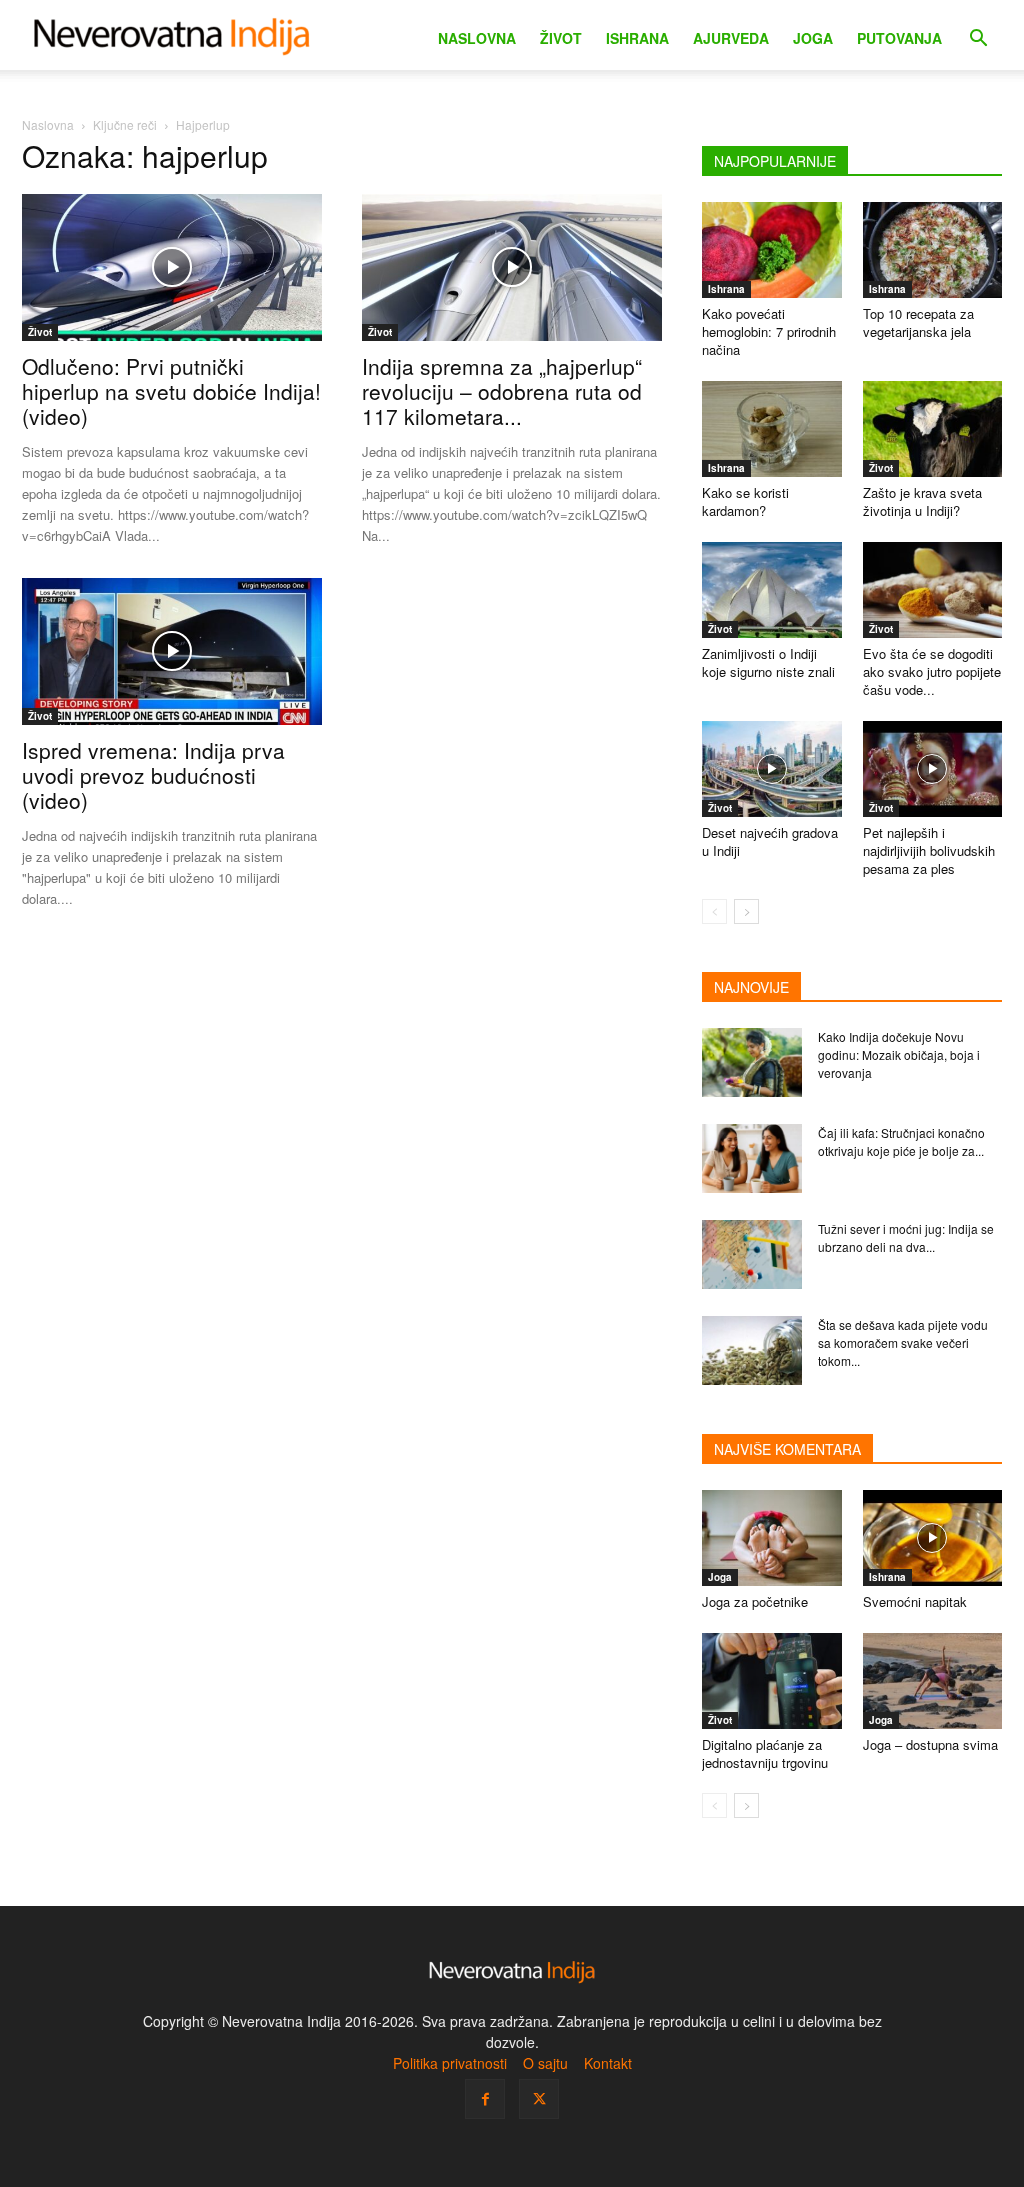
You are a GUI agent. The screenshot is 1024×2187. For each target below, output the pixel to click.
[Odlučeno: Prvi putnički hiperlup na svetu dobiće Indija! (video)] (172, 267)
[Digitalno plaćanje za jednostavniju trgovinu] (772, 1681)
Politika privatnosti (450, 2063)
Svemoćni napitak (915, 1601)
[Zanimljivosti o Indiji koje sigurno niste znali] (772, 590)
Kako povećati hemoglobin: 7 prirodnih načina (769, 331)
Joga (813, 38)
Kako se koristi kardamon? (745, 501)
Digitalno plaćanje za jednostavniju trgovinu (765, 1753)
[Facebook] (485, 2099)
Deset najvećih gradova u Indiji (770, 841)
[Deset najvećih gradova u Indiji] (772, 769)
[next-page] (746, 911)
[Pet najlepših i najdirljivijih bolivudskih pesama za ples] (933, 769)
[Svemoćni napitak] (933, 1538)
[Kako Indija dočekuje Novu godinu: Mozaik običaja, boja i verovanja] (752, 1062)
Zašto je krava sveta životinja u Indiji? (922, 501)
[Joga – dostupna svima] (933, 1681)
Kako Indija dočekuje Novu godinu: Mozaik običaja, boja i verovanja (899, 1054)
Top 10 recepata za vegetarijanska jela (918, 322)
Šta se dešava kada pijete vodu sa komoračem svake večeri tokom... (903, 1342)
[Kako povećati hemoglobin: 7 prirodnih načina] (772, 250)
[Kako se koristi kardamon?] (772, 429)
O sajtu (545, 2063)
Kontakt (608, 2063)
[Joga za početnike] (772, 1538)
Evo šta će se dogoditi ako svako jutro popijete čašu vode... (932, 671)
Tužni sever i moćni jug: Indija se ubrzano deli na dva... (906, 1237)
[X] (539, 2099)
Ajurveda (731, 38)
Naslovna (477, 38)
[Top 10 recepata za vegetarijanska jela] (933, 250)
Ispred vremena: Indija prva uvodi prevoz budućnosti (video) (153, 775)
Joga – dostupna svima (930, 1744)
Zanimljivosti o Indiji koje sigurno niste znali (768, 662)
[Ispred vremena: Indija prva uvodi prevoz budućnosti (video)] (172, 651)
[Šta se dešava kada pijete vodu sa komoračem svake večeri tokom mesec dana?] (752, 1350)
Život (561, 38)
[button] (978, 40)
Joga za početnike (755, 1601)
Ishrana (637, 38)
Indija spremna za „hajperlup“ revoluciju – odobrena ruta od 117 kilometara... (502, 391)
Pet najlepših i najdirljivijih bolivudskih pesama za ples (929, 850)
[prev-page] (714, 911)
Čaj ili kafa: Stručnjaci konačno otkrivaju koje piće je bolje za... (901, 1141)
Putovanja (899, 38)
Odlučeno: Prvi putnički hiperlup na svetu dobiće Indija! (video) (171, 391)
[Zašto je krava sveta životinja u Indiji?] (933, 429)
